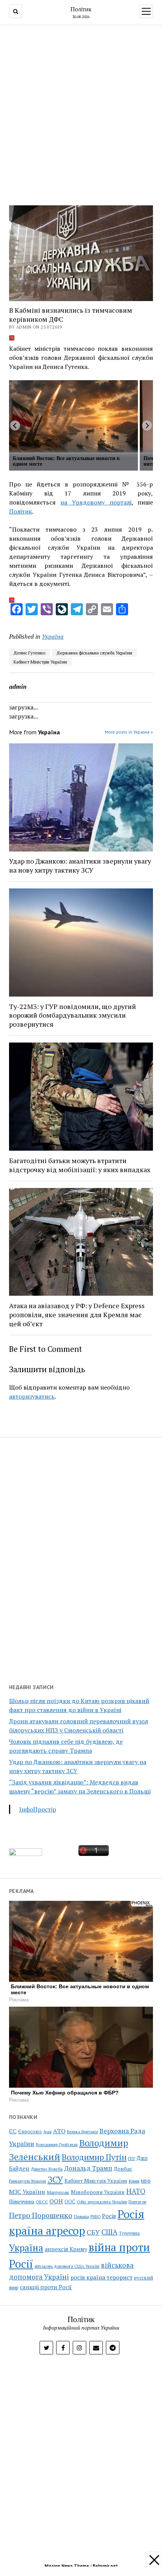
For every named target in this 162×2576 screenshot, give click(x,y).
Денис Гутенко (29, 653)
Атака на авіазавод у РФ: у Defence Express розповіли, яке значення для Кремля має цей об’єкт (77, 1315)
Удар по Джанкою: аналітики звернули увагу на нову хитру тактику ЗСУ (80, 865)
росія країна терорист (102, 2277)
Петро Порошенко (41, 2215)
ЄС (13, 2131)
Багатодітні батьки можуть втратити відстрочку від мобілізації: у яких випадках (80, 1165)
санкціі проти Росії (46, 2287)
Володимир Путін (94, 2157)
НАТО (136, 2191)
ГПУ (132, 2159)
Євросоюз (30, 2132)
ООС (70, 2202)
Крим (134, 2181)
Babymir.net (105, 2566)
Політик (81, 9)
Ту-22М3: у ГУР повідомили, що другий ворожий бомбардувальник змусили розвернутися (73, 1015)
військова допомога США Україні (67, 2266)
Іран (47, 2132)
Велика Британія (83, 2132)
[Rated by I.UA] (26, 1854)
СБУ (93, 2232)
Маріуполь (58, 2192)
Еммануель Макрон (28, 2181)
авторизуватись (32, 1396)
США (109, 2232)
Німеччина (22, 2201)
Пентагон (137, 2202)
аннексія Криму (66, 2249)
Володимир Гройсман (57, 2145)
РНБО (96, 2217)
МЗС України (27, 2192)
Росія (109, 2216)
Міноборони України (98, 2192)
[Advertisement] (81, 113)
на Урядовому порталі (96, 502)
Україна (53, 636)
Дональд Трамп (88, 2168)
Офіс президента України (102, 2202)
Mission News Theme (67, 2566)
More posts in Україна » (129, 732)
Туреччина (129, 2233)
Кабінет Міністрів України (40, 662)
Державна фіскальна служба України (94, 653)
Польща (81, 2216)
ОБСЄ (42, 2202)
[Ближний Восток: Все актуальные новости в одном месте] (73, 416)
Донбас (123, 2169)
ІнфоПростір (38, 1809)
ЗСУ (55, 2179)
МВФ (146, 2181)
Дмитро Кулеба (47, 2169)
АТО (59, 2131)
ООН (56, 2201)
